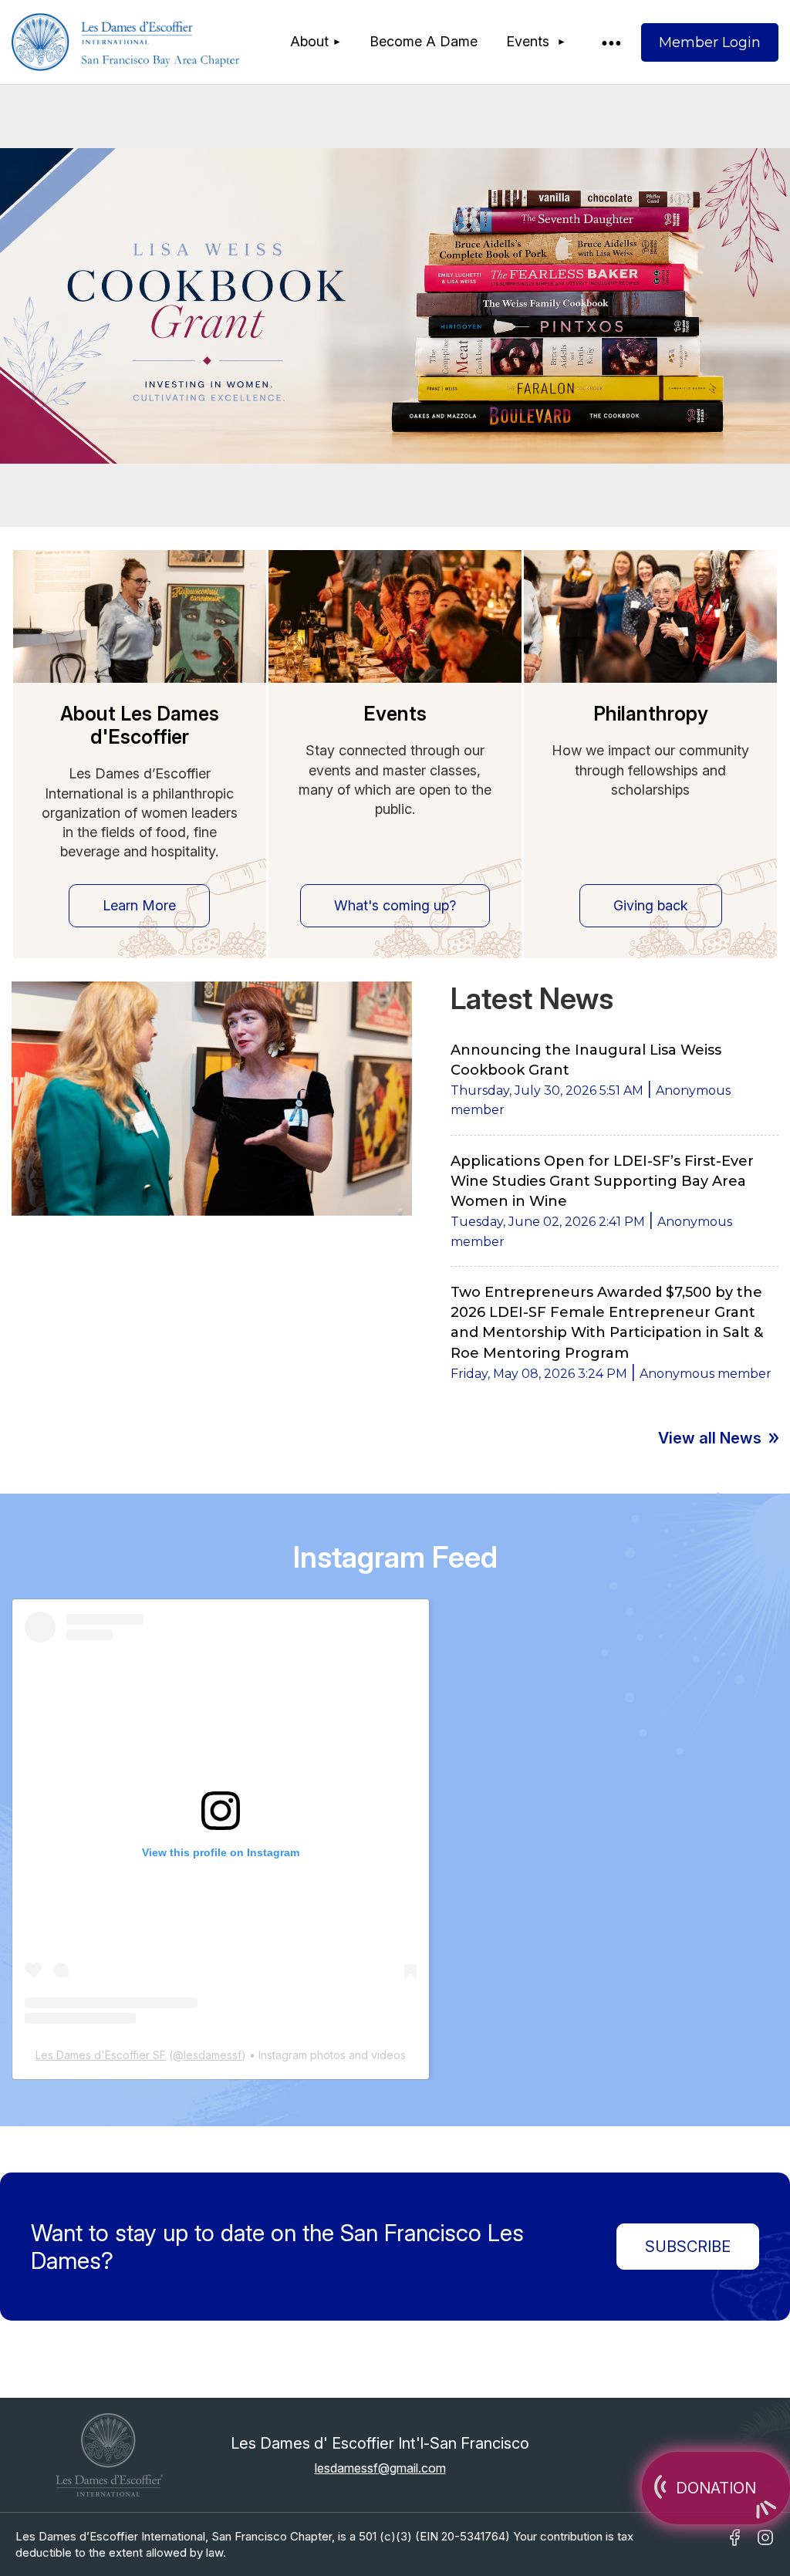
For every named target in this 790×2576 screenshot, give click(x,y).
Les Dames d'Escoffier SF (101, 2055)
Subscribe (688, 2247)
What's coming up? (395, 905)
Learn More (139, 905)
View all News (710, 1438)
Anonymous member (706, 1374)
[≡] (610, 42)
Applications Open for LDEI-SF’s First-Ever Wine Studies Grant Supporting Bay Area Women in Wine (602, 1181)
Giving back (651, 905)
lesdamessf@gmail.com (380, 2468)
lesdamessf (213, 2055)
